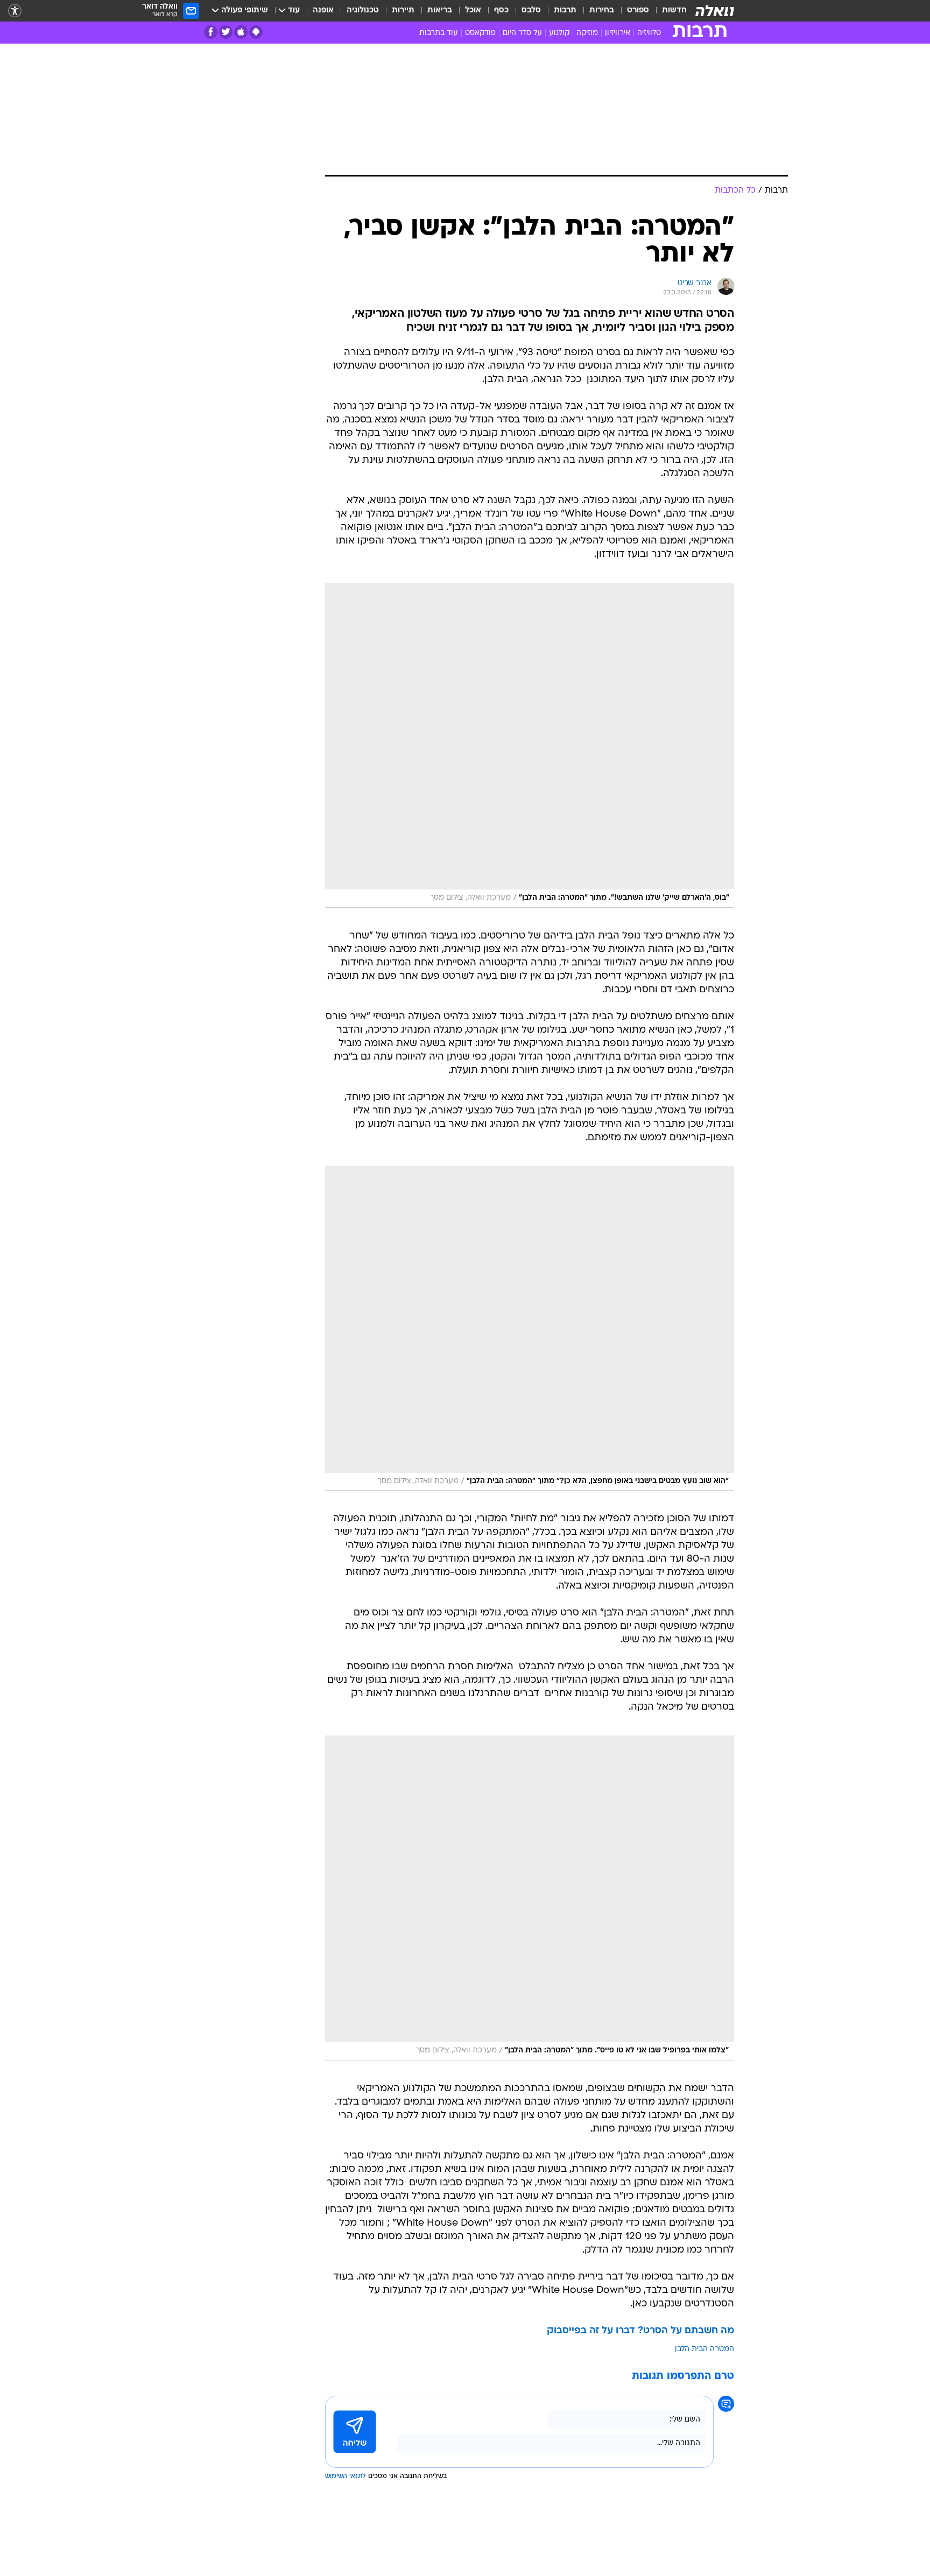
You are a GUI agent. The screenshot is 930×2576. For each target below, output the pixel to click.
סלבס (531, 10)
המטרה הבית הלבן (704, 2349)
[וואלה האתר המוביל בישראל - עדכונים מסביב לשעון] (715, 11)
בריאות (440, 10)
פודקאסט (480, 33)
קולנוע (559, 33)
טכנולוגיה (363, 10)
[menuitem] (668, 11)
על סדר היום (522, 33)
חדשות (674, 10)
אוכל (473, 10)
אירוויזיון (618, 33)
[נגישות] (15, 11)
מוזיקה (587, 33)
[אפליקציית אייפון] (241, 32)
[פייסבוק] (211, 32)
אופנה (323, 10)
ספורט (638, 10)
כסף (501, 10)
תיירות (403, 10)
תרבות (565, 10)
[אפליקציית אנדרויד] (256, 32)
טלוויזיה (649, 33)
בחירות (602, 10)
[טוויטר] (226, 32)
